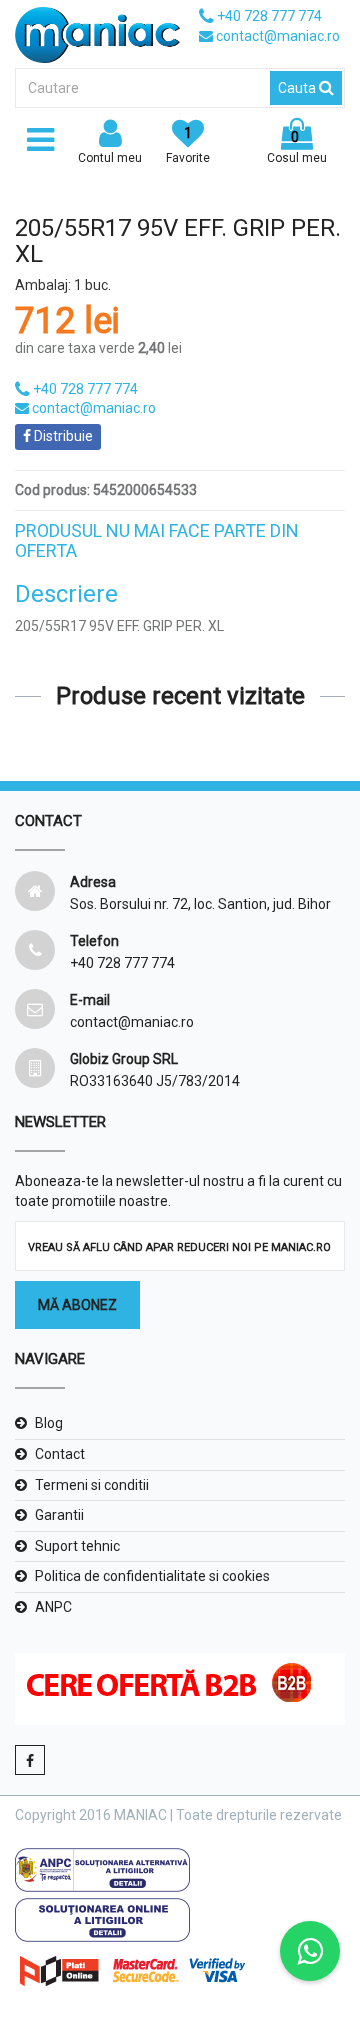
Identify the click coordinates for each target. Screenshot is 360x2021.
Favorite (188, 145)
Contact (60, 1454)
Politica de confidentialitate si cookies (152, 1576)
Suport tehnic (77, 1546)
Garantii (59, 1515)
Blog (49, 1423)
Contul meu (110, 158)
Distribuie (62, 436)
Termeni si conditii (92, 1485)
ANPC (53, 1607)
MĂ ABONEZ (77, 1305)
